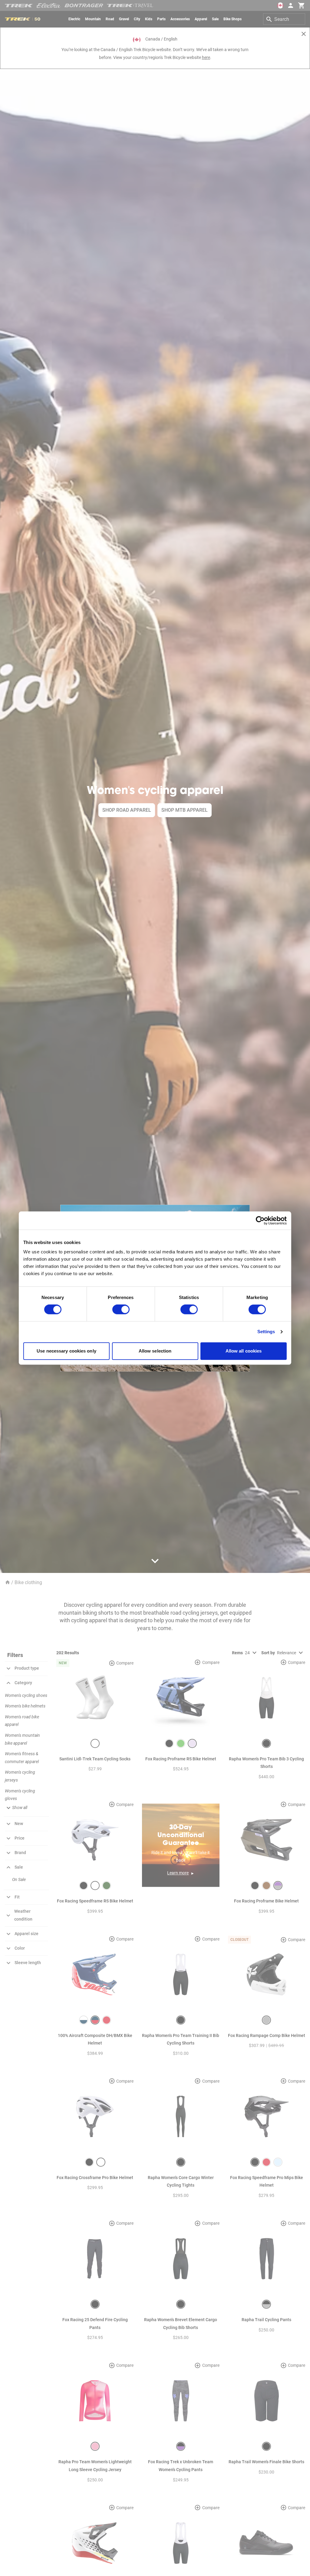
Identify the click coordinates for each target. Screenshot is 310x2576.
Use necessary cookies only (66, 1351)
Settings (266, 1332)
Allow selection (155, 1351)
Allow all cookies (244, 1351)
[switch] (121, 1310)
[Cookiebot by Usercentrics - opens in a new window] (260, 1220)
